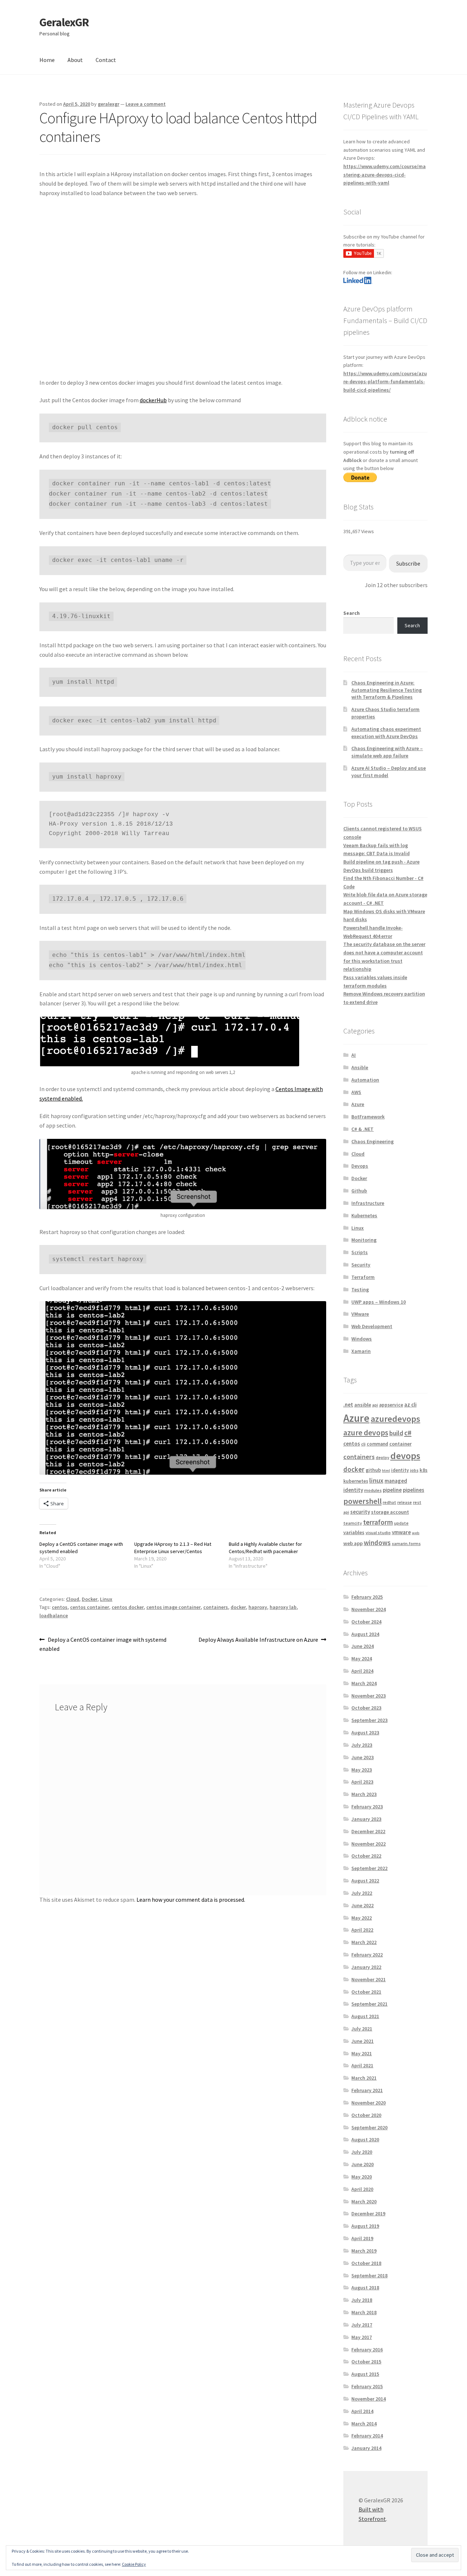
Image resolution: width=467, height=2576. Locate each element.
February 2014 (367, 2436)
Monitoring (364, 1240)
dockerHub (153, 400)
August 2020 (365, 2139)
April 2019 (362, 2238)
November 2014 (368, 2399)
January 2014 (366, 2448)
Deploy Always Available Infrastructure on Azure (258, 1640)
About (75, 60)
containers (216, 1607)
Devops (360, 1166)
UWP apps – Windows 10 (379, 1302)
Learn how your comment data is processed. (191, 1900)
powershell (362, 1501)
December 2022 (368, 1831)
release (405, 1502)
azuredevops (395, 1419)
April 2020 (362, 2189)
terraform (378, 1522)
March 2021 (364, 2078)
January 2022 (366, 1967)
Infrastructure (368, 1203)
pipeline (392, 1490)
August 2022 (365, 1881)
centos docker (128, 1607)
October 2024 (366, 1622)
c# (408, 1433)
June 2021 (362, 2041)
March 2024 (364, 1683)
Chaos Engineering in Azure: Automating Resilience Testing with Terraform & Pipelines (387, 690)
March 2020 (364, 2201)
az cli (410, 1405)
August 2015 (365, 2374)
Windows (362, 1339)
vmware (401, 1532)
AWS (356, 1092)
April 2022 (362, 1930)
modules (373, 1490)
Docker (90, 1599)
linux (376, 1480)
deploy (383, 1457)
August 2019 (365, 2226)
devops (405, 1456)
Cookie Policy (134, 2564)
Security (361, 1265)
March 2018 (364, 2312)
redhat (389, 1502)
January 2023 (366, 1819)
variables (354, 1532)
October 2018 (366, 2263)
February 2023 (367, 1807)
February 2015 (367, 2386)
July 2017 (362, 2325)
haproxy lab (283, 1607)
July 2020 (362, 2152)
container (400, 1444)
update (401, 1523)
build (396, 1433)
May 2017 (362, 2337)
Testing (360, 1289)
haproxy (258, 1607)
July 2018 (362, 2300)
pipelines (414, 1490)
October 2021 (366, 1992)
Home (47, 60)
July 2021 (362, 2029)
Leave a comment (146, 104)
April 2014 (362, 2411)
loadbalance (54, 1615)
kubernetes (356, 1481)
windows (377, 1543)
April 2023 (362, 1782)
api (375, 1405)
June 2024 (362, 1646)
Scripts (360, 1252)
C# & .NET (362, 1129)
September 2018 (369, 2276)
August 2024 (365, 1634)
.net (348, 1405)
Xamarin (361, 1351)
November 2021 (368, 1979)
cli (363, 1444)
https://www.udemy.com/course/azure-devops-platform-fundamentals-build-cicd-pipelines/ (385, 382)
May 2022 (362, 1918)
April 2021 (362, 2065)
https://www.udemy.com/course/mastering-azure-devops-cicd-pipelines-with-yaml (385, 174)
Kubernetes (364, 1215)
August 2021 (365, 2016)
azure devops (366, 1433)
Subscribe (408, 563)
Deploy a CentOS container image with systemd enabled (103, 1644)
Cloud (73, 1599)
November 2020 (368, 2103)
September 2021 (369, 2004)
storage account (390, 1512)
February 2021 (367, 2090)
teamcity (353, 1523)
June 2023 (362, 1757)
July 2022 (362, 1893)
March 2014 (364, 2424)
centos (60, 1607)
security (360, 1512)
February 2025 (367, 1597)
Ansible (360, 1067)
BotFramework (368, 1117)
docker (238, 1607)
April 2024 (362, 1671)
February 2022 (367, 1955)
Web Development (372, 1326)
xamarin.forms (406, 1543)
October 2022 (366, 1856)
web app (353, 1543)
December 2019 (368, 2214)
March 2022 (364, 1942)
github (373, 1470)
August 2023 (365, 1733)
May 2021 (362, 2053)
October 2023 (366, 1708)
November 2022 (368, 1844)
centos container (90, 1607)
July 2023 (362, 1745)
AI (354, 1055)
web (416, 1533)
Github (359, 1191)
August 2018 (365, 2288)
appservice (391, 1405)
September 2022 (369, 1868)
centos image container (173, 1607)
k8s (424, 1470)
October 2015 (366, 2362)
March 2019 (364, 2251)
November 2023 (368, 1696)
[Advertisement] (183, 292)
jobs (414, 1470)
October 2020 (366, 2115)
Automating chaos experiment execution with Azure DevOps (386, 733)
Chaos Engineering (373, 1141)
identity (400, 1470)
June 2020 (362, 2164)
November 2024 (368, 1609)
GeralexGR (64, 22)
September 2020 (369, 2127)
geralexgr (109, 104)
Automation (365, 1080)
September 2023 (369, 1720)
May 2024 (362, 1659)
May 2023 (362, 1770)
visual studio (378, 1533)
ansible (363, 1405)
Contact (106, 60)
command (377, 1444)
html (386, 1471)
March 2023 (364, 1794)
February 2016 (367, 2350)
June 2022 (362, 1905)
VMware (360, 1314)
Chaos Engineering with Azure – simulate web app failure (387, 752)
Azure (358, 1104)
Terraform (363, 1277)
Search (352, 613)
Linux (106, 1599)
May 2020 (362, 2177)
